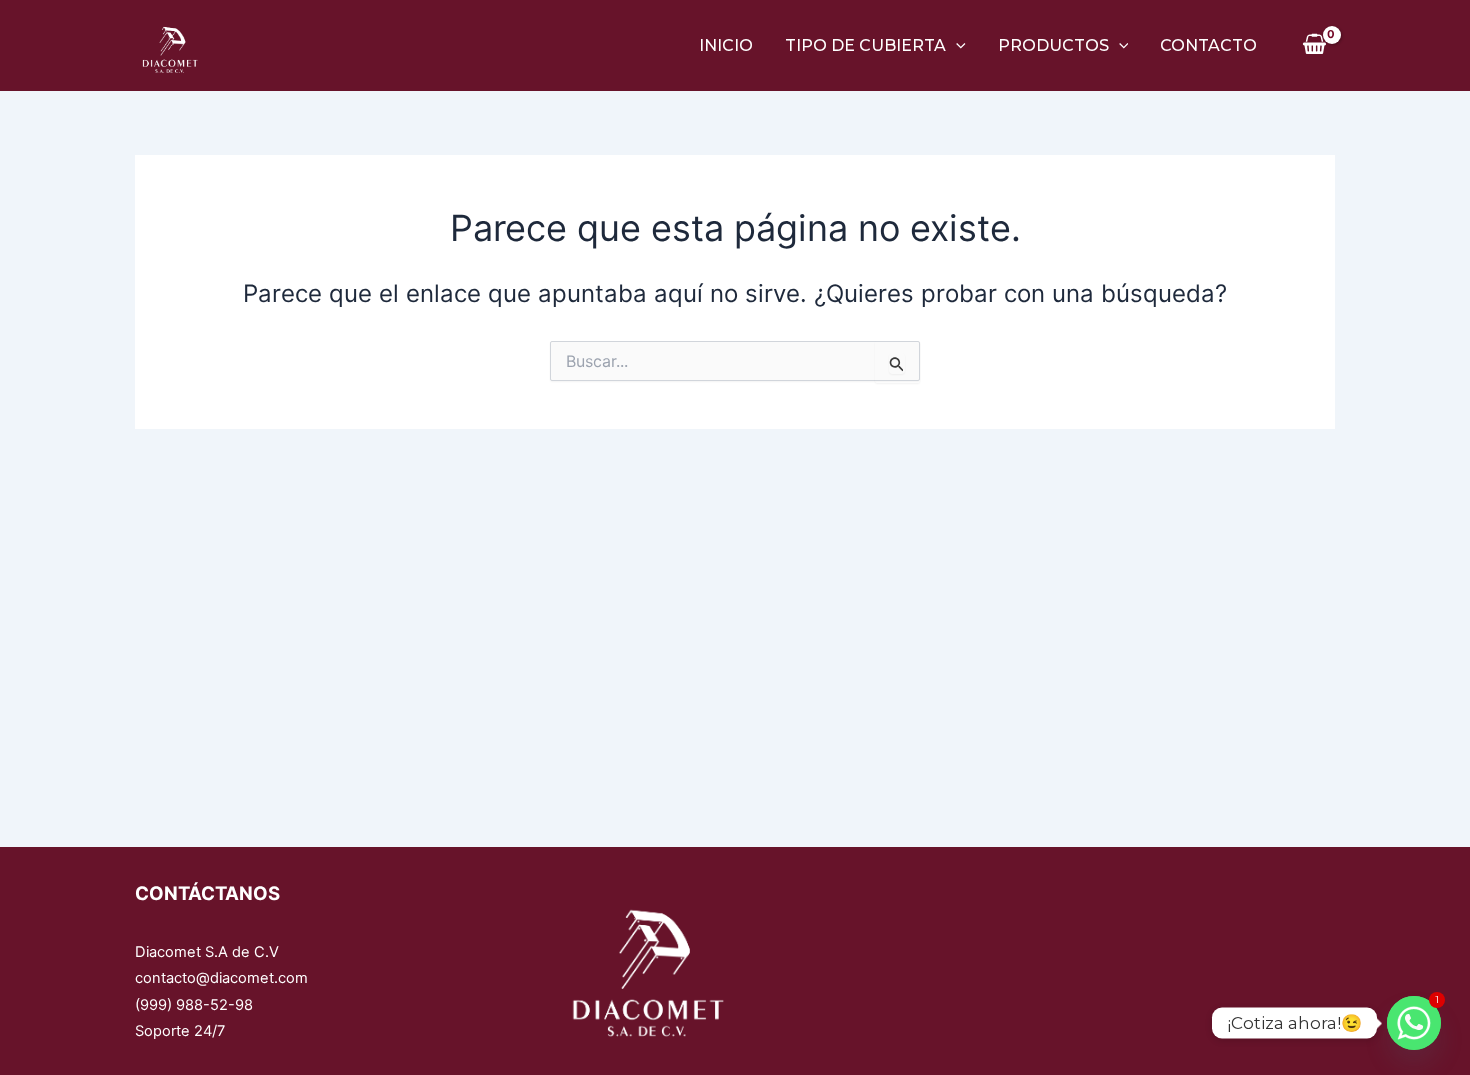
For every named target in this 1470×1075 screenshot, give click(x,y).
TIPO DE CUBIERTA (865, 45)
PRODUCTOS (1053, 45)
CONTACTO (1208, 45)
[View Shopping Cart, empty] (1314, 45)
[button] (956, 46)
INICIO (726, 45)
